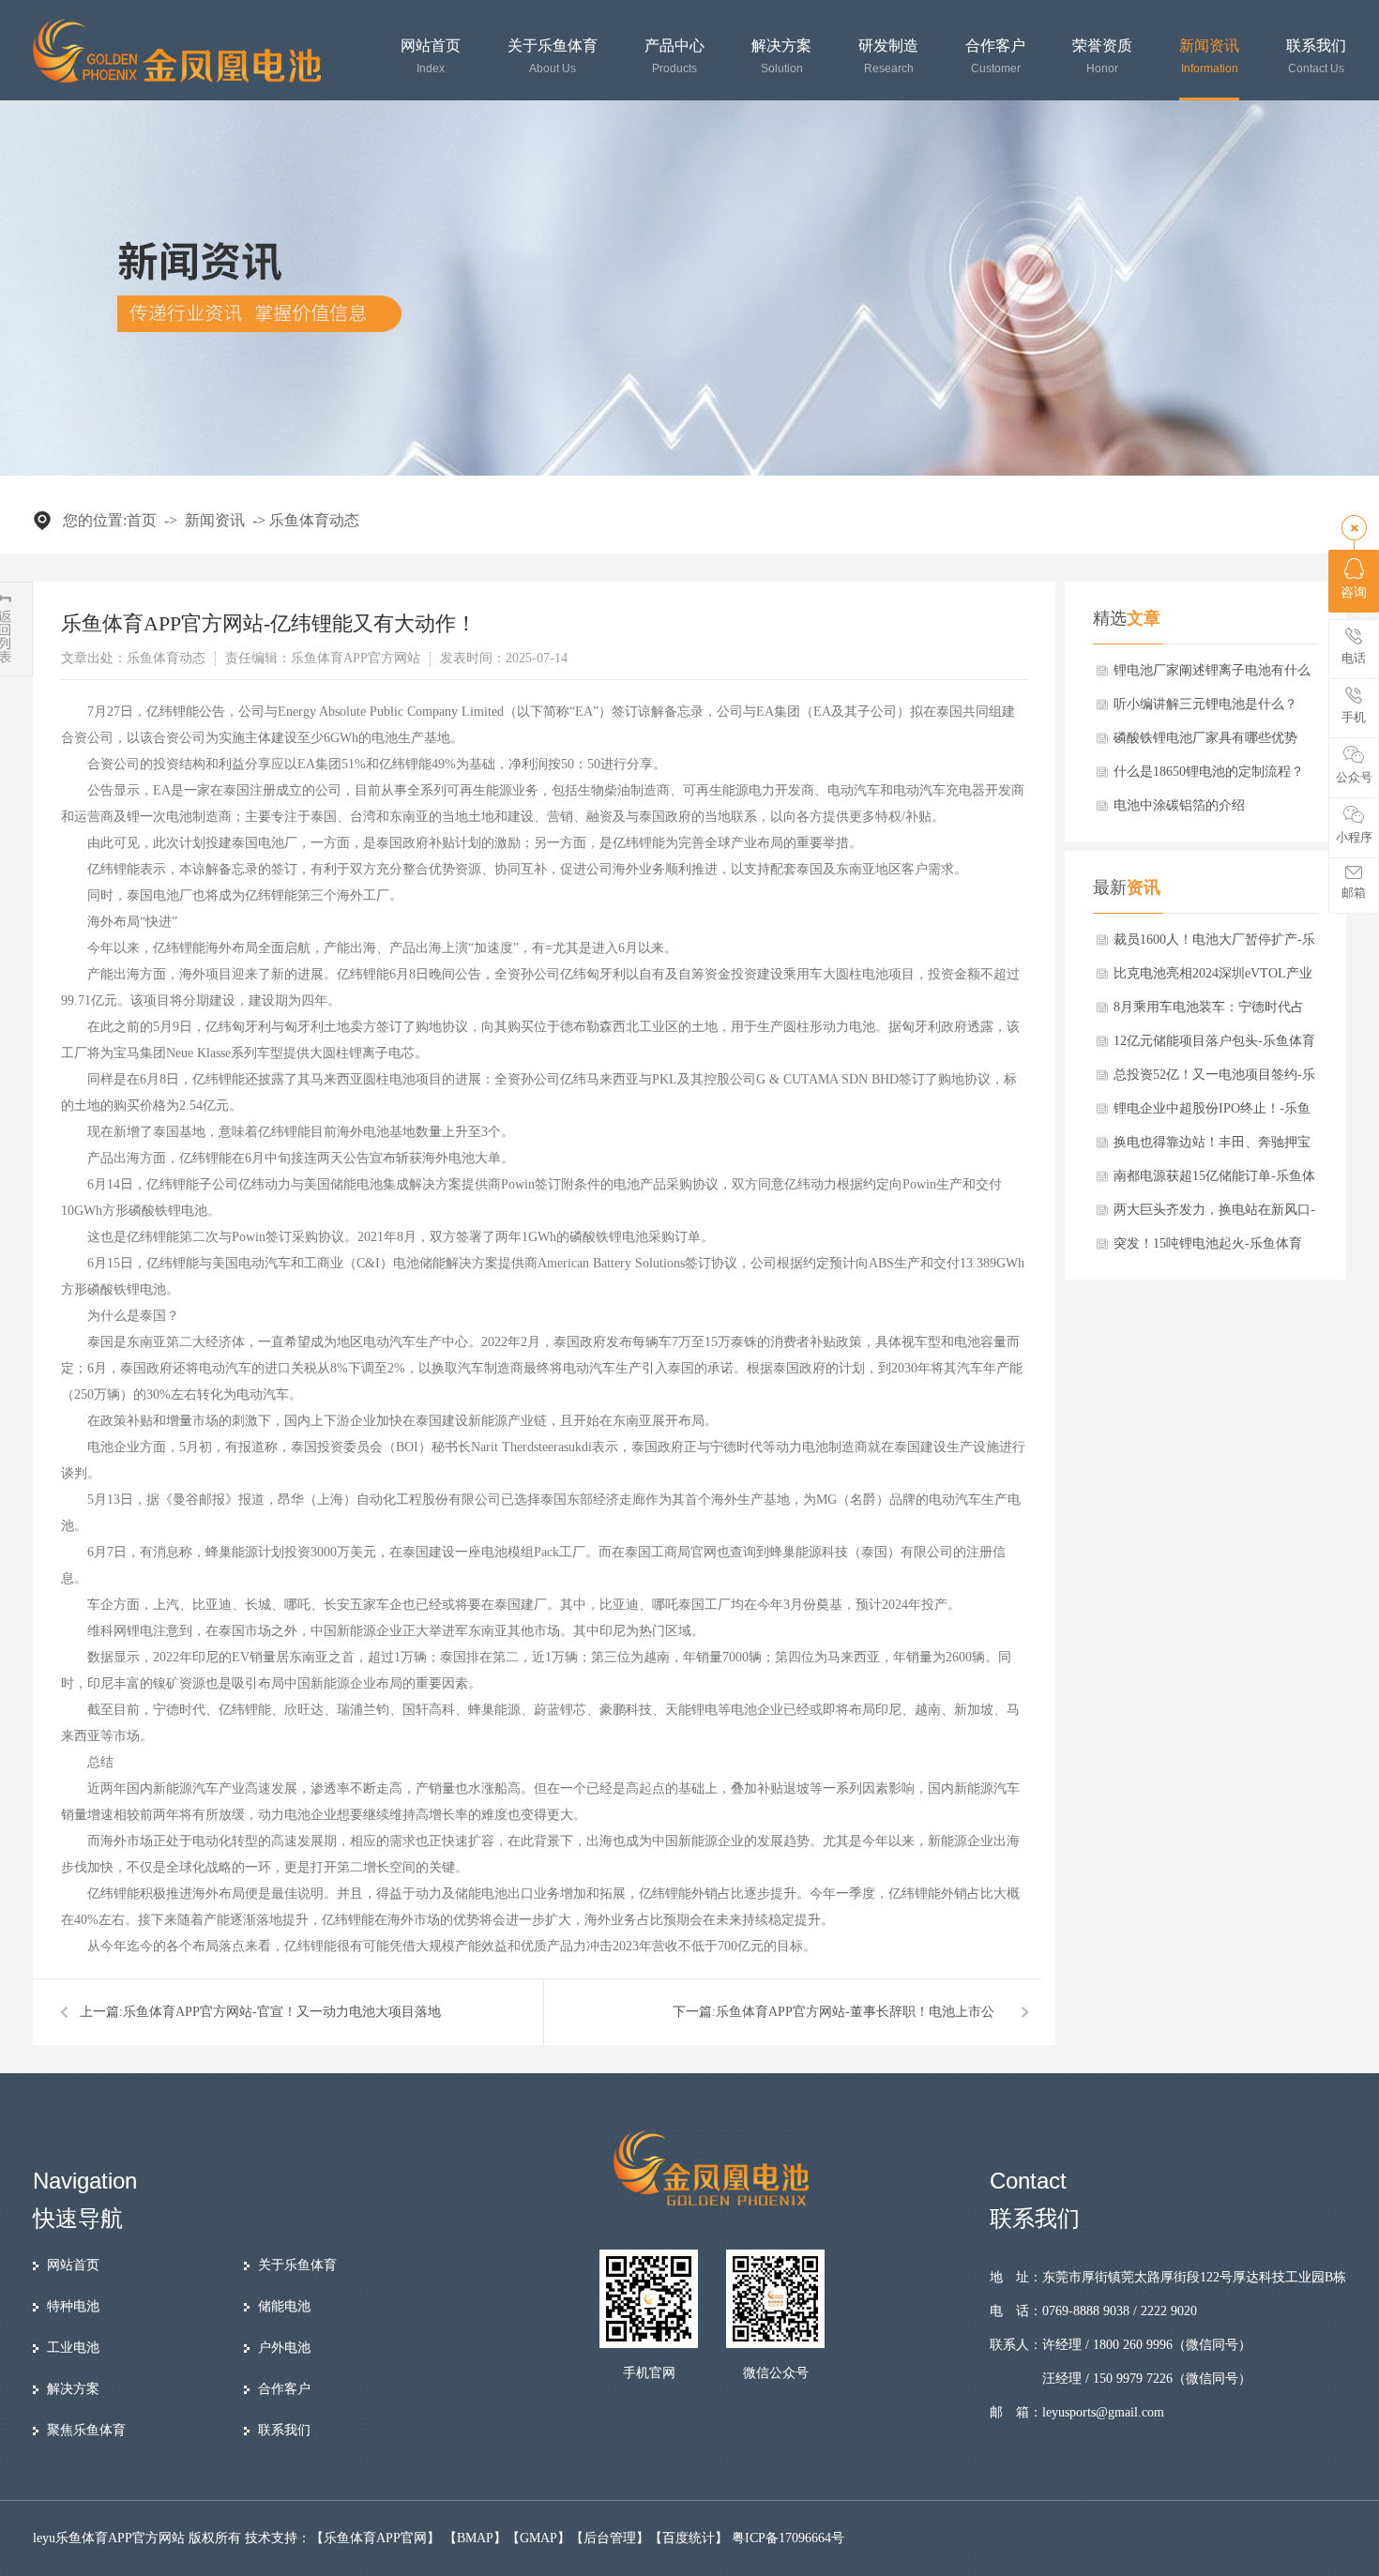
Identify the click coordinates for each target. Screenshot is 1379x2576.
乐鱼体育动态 (314, 520)
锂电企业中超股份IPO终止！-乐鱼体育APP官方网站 (1212, 1114)
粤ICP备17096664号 (788, 2538)
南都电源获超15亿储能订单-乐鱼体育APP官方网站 (1214, 1181)
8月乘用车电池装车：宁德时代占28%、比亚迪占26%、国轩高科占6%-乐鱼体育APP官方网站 (1210, 1012)
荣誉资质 (1102, 57)
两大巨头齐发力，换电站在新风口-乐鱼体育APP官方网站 (1214, 1215)
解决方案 (781, 57)
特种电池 (73, 2306)
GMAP (538, 2538)
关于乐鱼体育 (553, 57)
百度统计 (689, 2538)
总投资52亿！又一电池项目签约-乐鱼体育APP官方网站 (1214, 1080)
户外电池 (284, 2348)
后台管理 (610, 2538)
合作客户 (995, 57)
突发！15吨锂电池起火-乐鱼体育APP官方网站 (1208, 1249)
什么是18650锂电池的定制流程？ (1209, 772)
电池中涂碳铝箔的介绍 (1179, 805)
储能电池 (284, 2306)
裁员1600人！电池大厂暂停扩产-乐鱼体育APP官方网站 (1214, 945)
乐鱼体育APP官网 (375, 2538)
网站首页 (431, 57)
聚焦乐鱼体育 (86, 2430)
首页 (142, 520)
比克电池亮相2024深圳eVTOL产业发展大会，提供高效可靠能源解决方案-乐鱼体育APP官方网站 (1213, 978)
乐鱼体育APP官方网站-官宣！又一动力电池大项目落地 (282, 2012)
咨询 (1354, 592)
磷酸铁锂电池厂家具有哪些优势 (1205, 738)
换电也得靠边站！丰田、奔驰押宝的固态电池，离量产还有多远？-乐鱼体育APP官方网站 (1214, 1147)
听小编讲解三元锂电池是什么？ (1205, 704)
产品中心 (674, 57)
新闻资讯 (1209, 57)
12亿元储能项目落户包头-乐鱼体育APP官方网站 (1214, 1046)
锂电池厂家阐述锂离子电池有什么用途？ (1212, 675)
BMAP (475, 2538)
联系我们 (1316, 57)
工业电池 (73, 2348)
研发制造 (888, 57)
